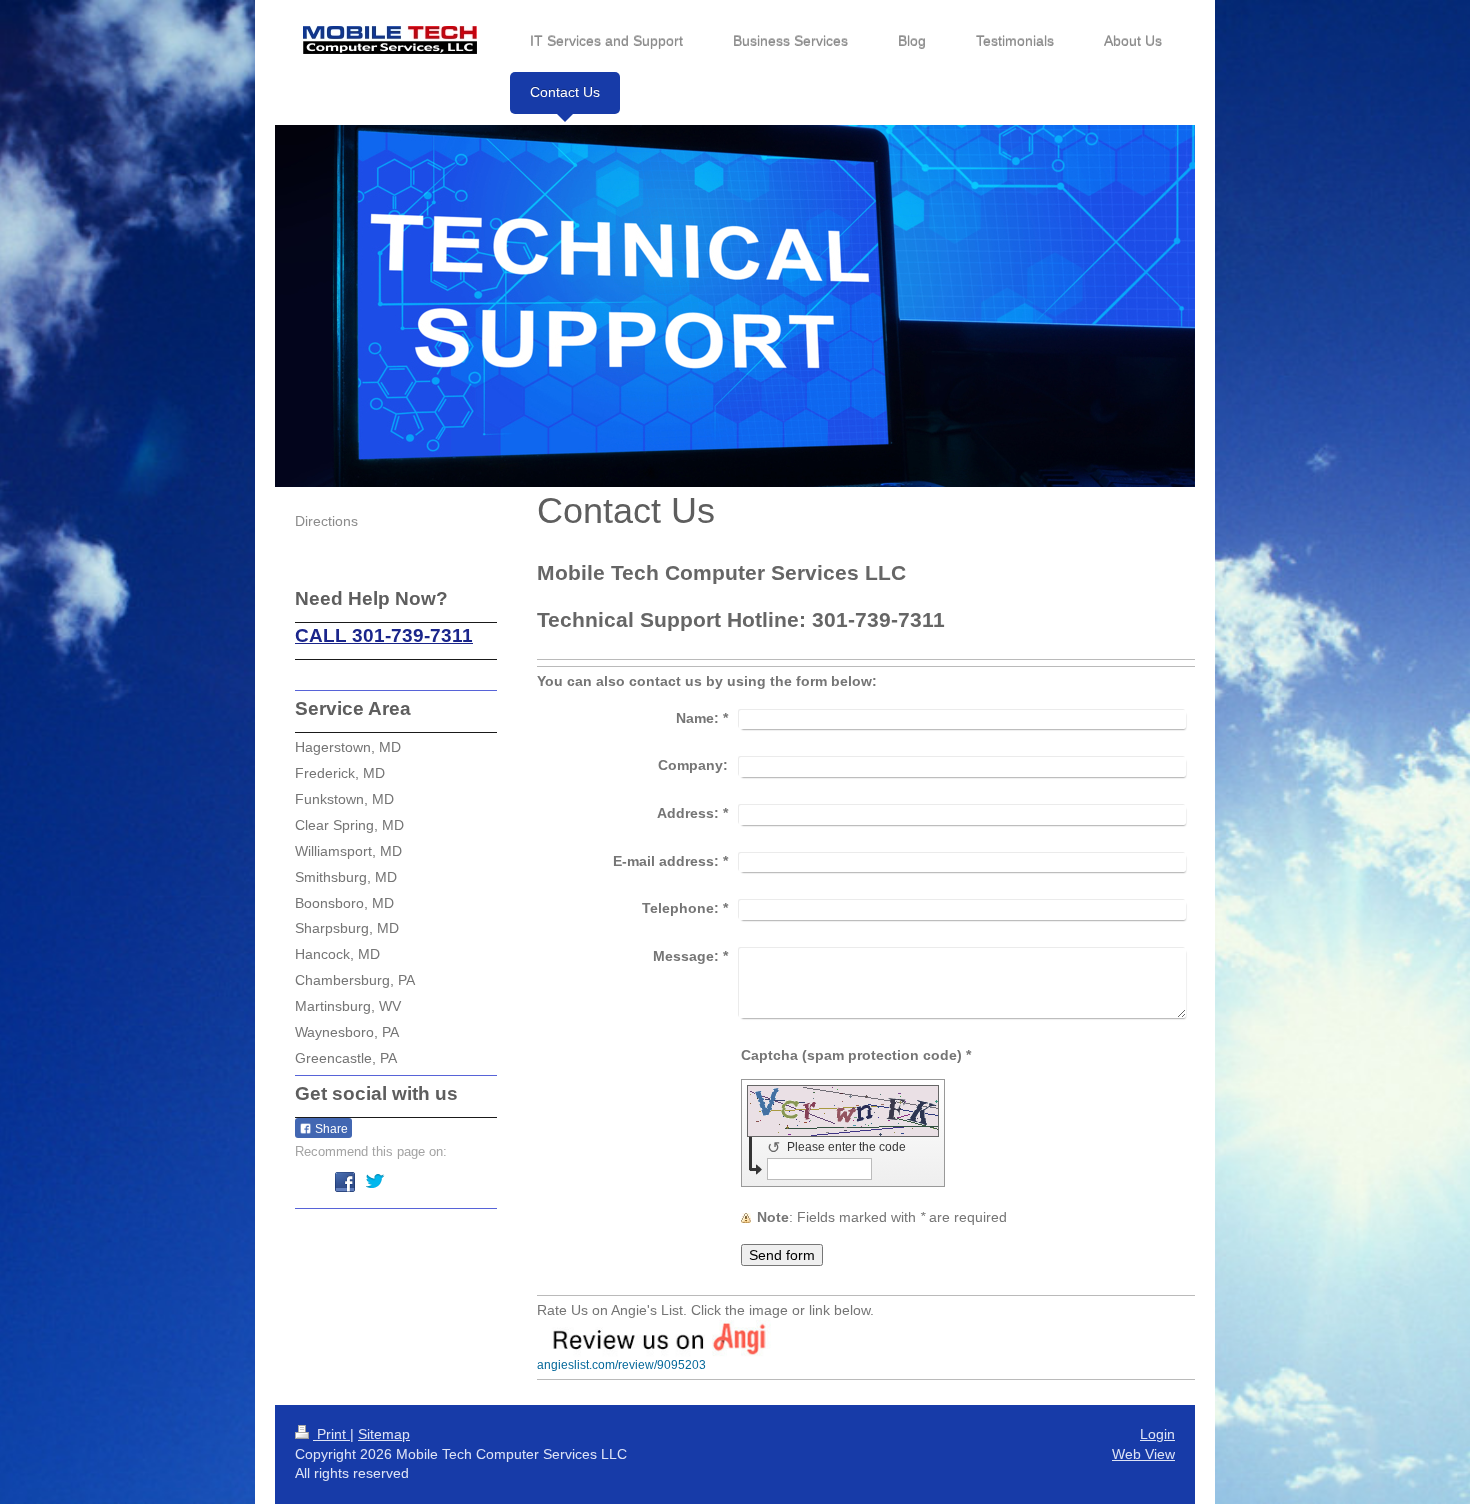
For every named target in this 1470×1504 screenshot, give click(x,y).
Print (331, 1434)
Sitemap (384, 1434)
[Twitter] (375, 1182)
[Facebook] (345, 1182)
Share (330, 1129)
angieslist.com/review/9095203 (621, 1365)
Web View (1143, 1454)
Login (1157, 1434)
